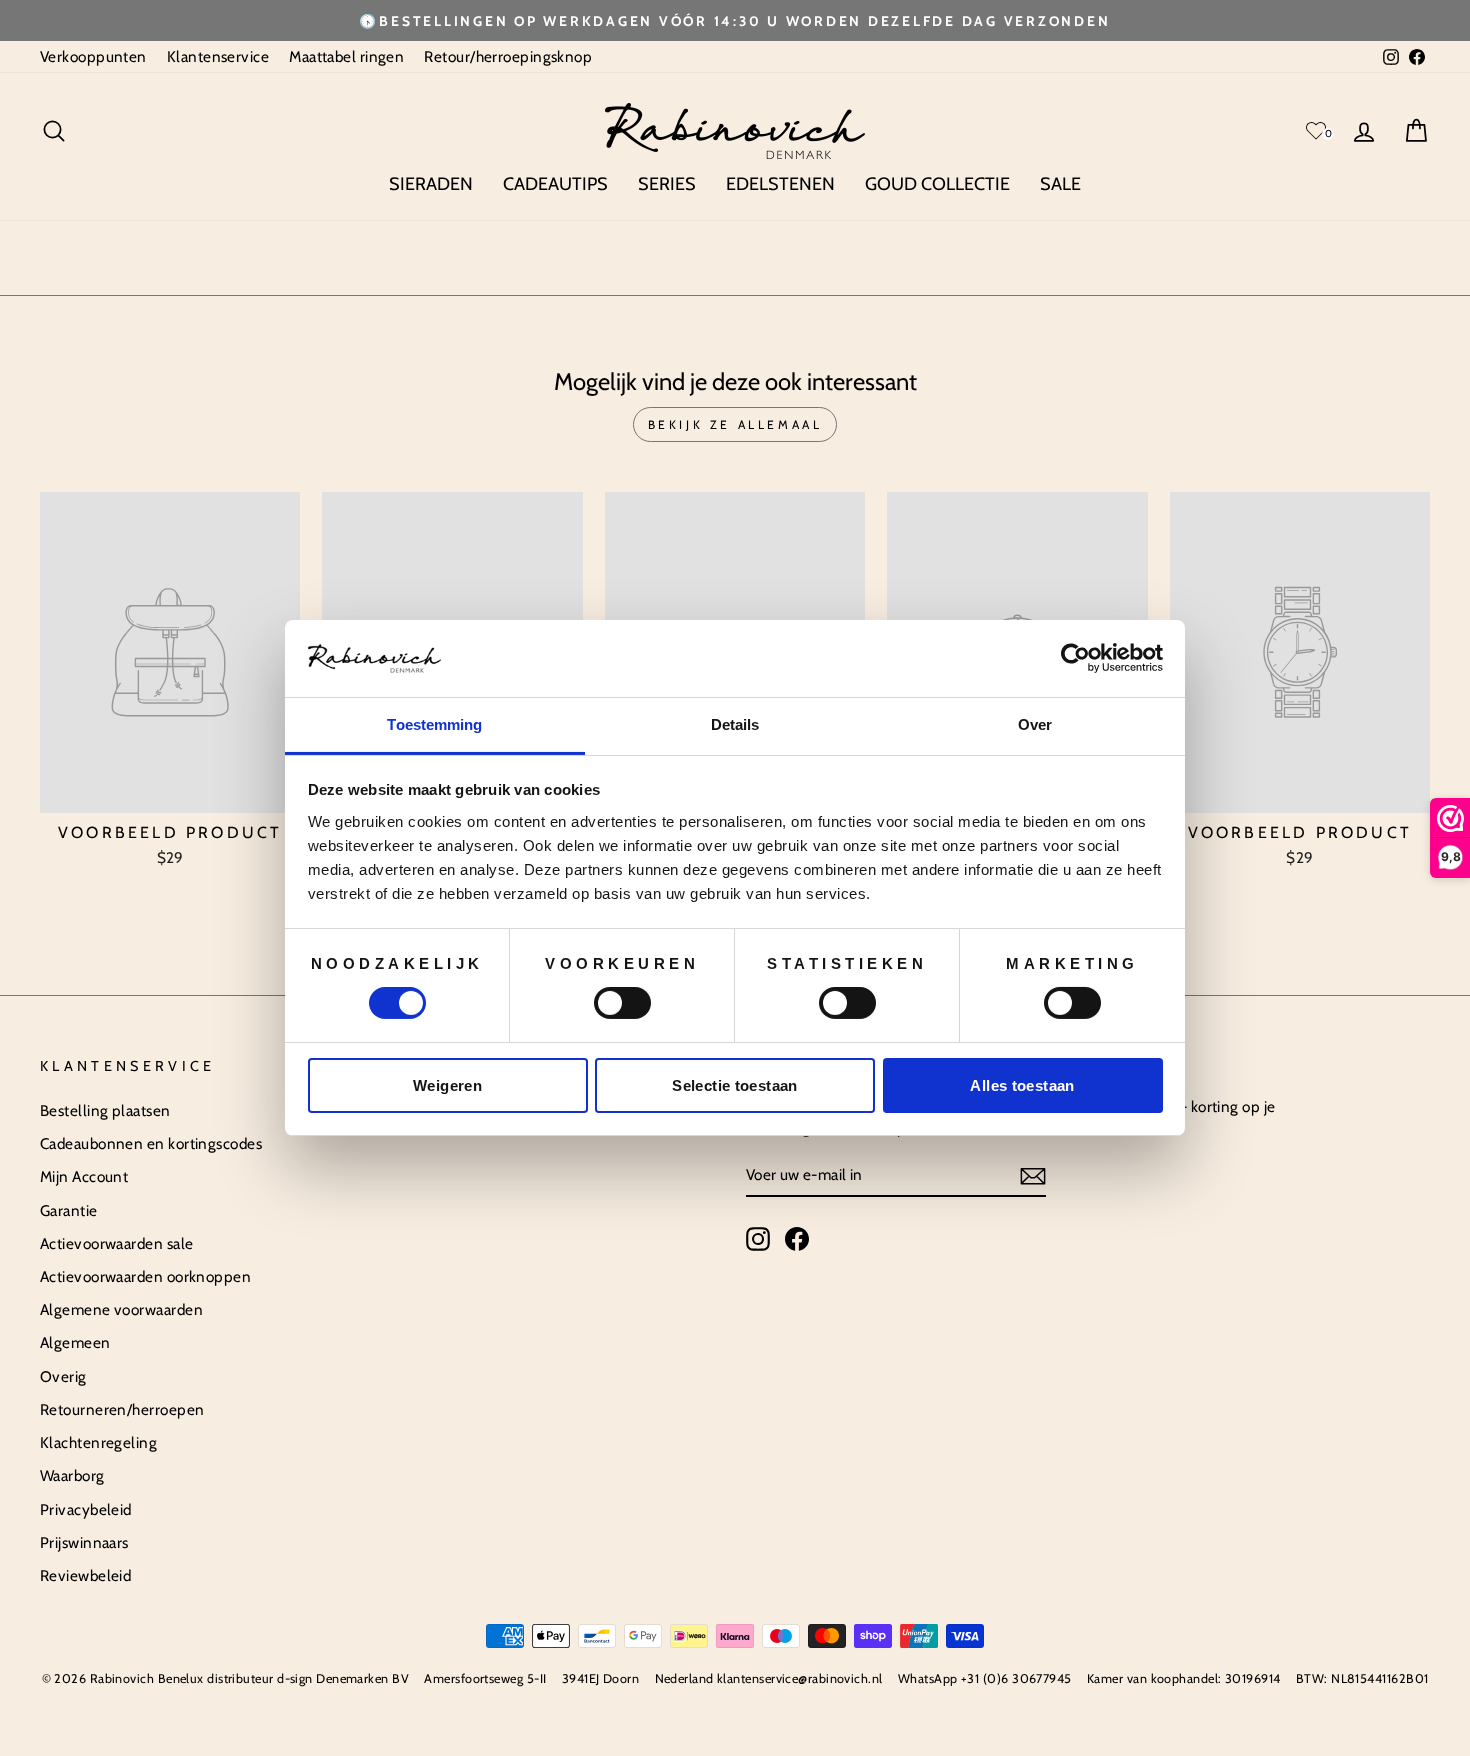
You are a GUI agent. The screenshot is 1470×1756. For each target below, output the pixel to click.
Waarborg (72, 1475)
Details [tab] (735, 724)
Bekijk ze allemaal (735, 424)
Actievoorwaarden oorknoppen (145, 1276)
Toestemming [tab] (434, 724)
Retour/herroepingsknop (508, 56)
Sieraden (431, 184)
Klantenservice (218, 56)
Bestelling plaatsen (105, 1110)
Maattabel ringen (346, 56)
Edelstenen (780, 184)
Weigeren (447, 1085)
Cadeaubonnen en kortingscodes (151, 1143)
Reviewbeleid (85, 1575)
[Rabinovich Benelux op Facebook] (797, 1239)
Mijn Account (84, 1176)
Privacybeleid (86, 1509)
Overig (63, 1376)
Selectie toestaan (734, 1085)
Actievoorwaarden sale (116, 1243)
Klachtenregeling (98, 1442)
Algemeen (75, 1342)
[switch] (622, 1003)
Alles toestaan (1022, 1085)
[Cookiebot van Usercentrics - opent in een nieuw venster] (1075, 658)
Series (667, 184)
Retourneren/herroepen (122, 1409)
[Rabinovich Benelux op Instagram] (758, 1239)
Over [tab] (1035, 724)
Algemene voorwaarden (121, 1309)
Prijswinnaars (84, 1542)
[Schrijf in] (1033, 1176)
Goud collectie (937, 184)
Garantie (69, 1210)
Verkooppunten (93, 56)
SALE (1060, 184)
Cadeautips (555, 184)
